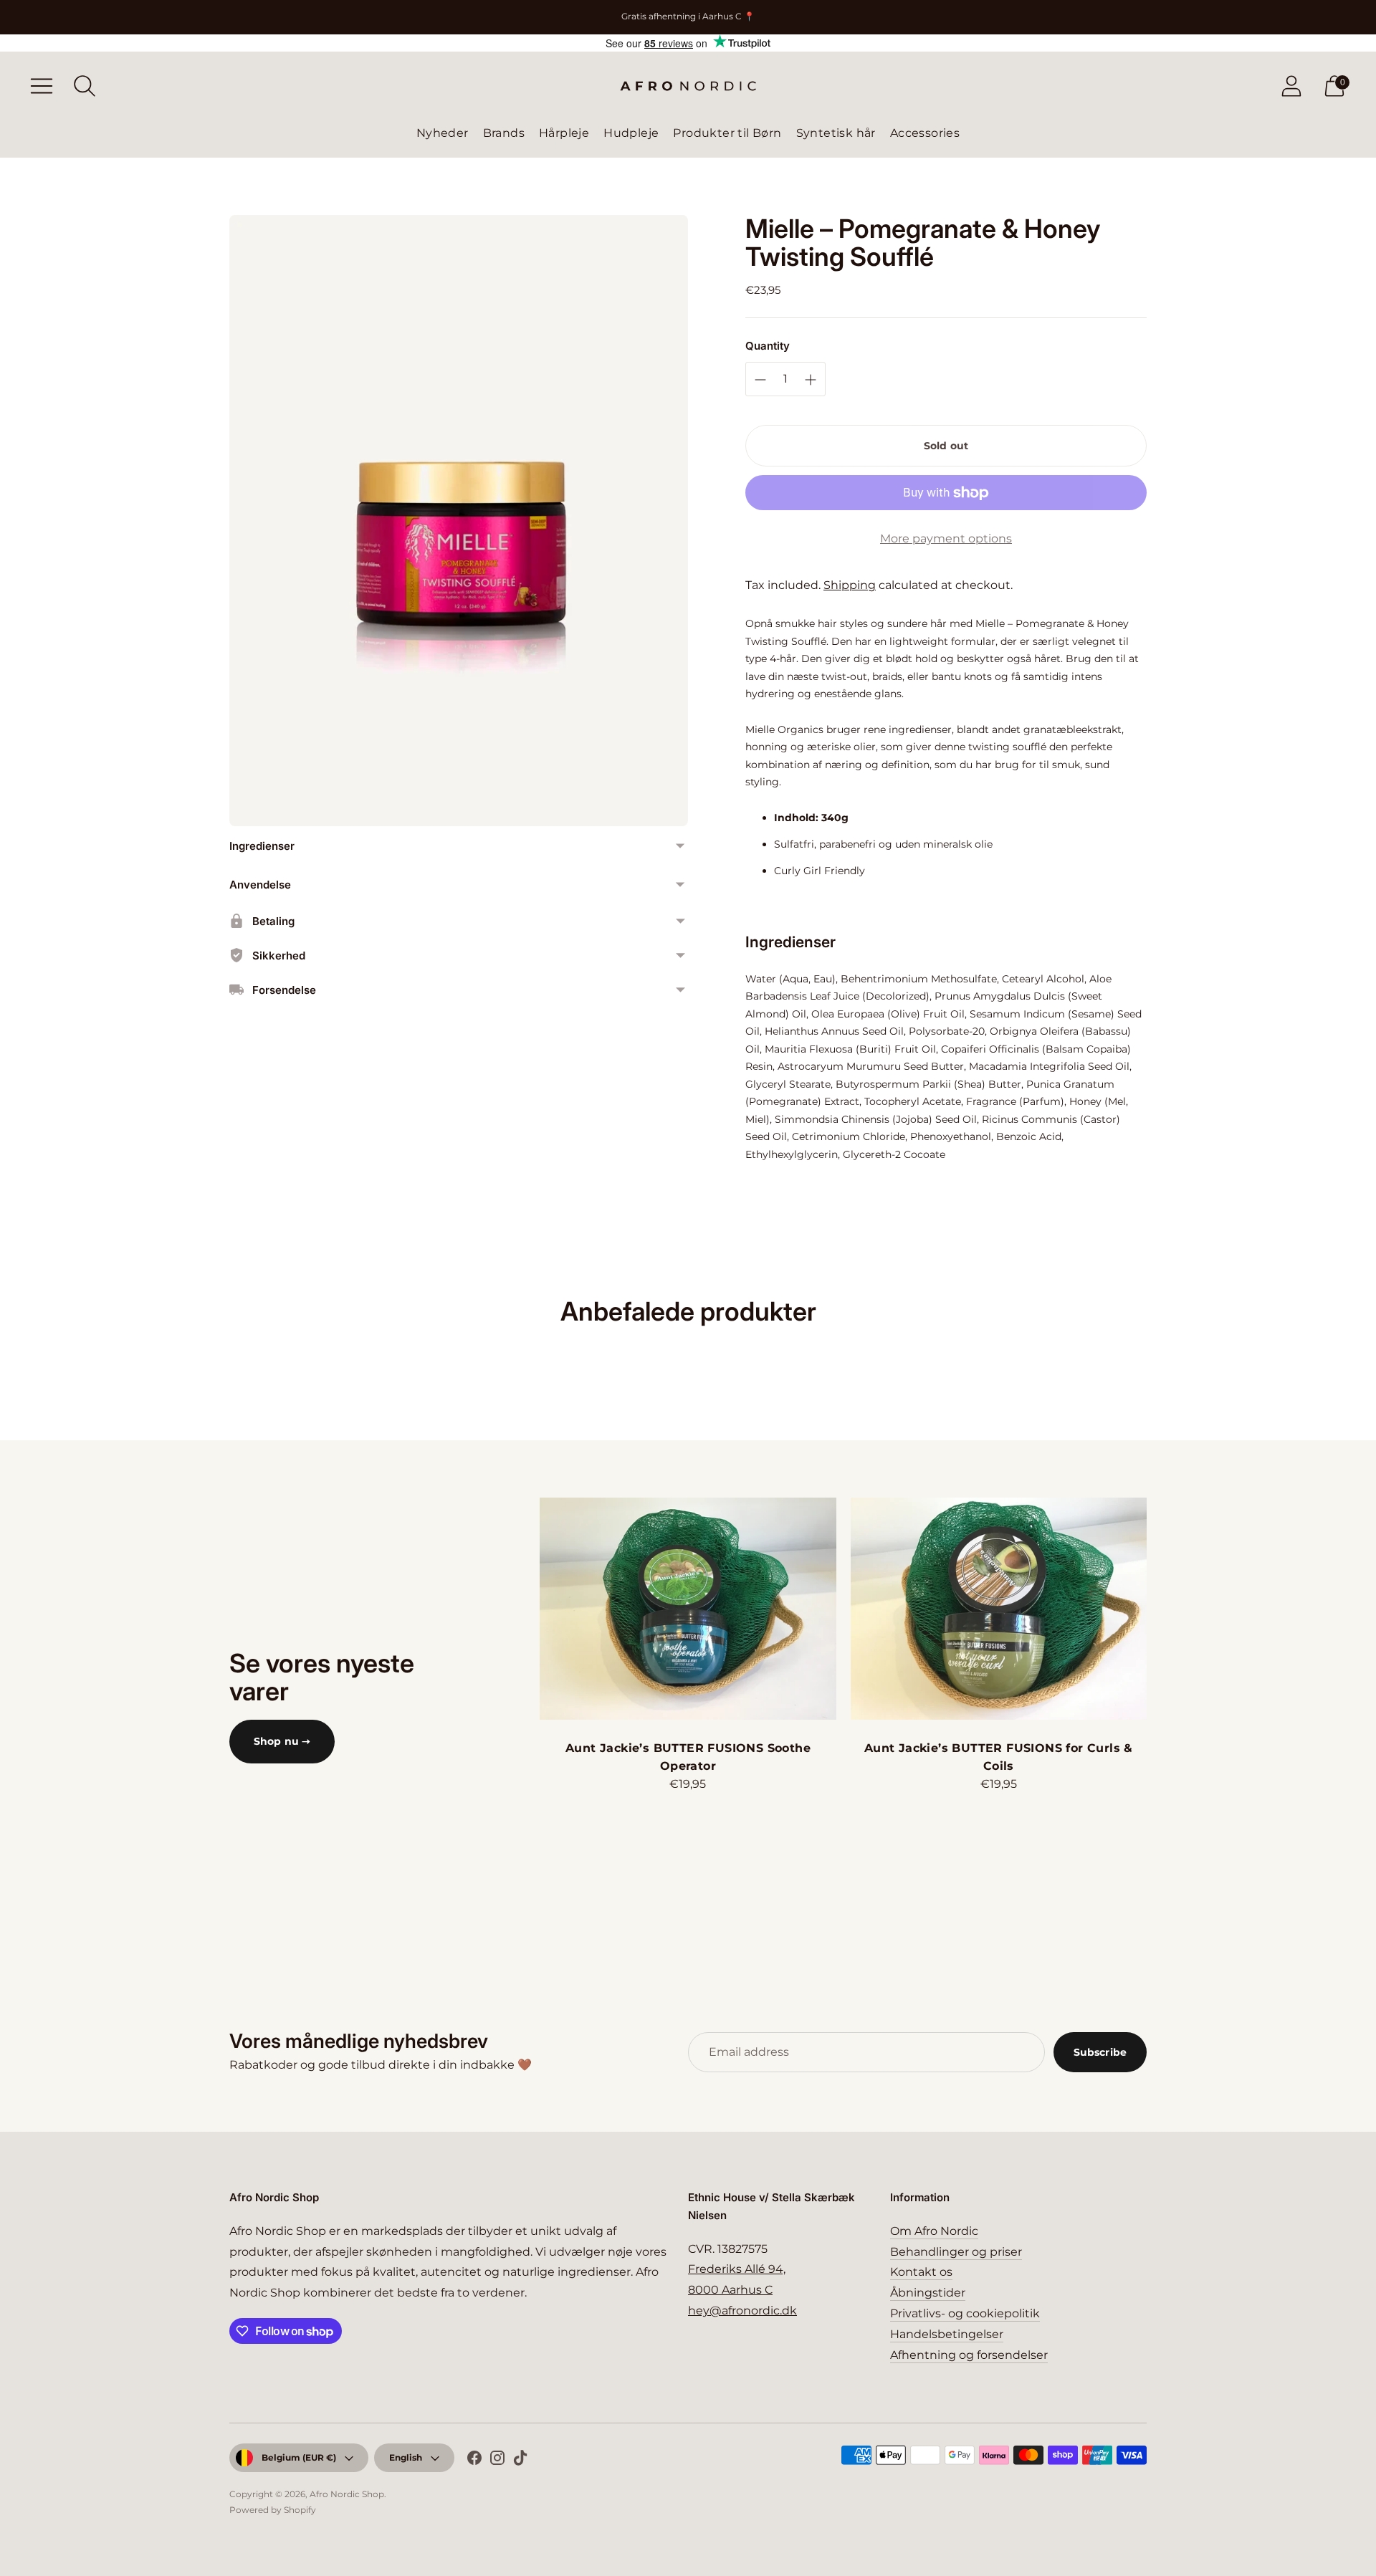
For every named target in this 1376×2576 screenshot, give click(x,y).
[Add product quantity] (760, 380)
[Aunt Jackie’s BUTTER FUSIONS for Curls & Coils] (999, 1609)
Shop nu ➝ (282, 1741)
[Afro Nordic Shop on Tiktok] (520, 2461)
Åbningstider (928, 2293)
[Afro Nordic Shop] (688, 86)
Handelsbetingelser (947, 2334)
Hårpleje (564, 133)
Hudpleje (631, 133)
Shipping (850, 585)
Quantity (768, 346)
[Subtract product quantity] (811, 380)
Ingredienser (262, 846)
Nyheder (443, 133)
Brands (504, 133)
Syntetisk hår (836, 133)
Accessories (925, 133)
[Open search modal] (85, 86)
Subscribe (1100, 2052)
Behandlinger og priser (956, 2252)
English (406, 2457)
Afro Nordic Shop (347, 2494)
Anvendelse (260, 885)
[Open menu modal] (42, 86)
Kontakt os (921, 2272)
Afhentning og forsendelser (969, 2355)
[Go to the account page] (1291, 86)
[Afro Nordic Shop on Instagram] (497, 2461)
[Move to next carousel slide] (1161, 1609)
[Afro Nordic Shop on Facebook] (474, 2461)
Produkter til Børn (727, 133)
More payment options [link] (946, 538)
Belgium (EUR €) (299, 2457)
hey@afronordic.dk (742, 2311)
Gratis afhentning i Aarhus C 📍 (688, 16)
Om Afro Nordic (934, 2231)
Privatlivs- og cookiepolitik (965, 2313)
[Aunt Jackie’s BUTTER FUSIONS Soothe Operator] (688, 1609)
